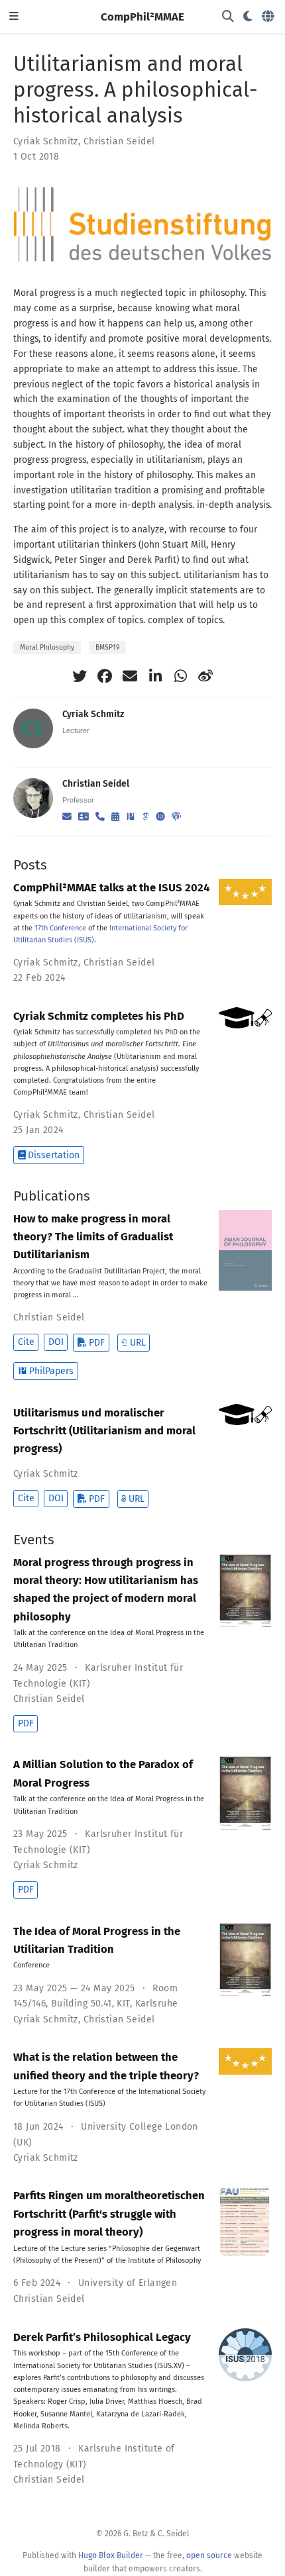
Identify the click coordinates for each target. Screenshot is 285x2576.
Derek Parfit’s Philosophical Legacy (102, 2337)
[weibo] (205, 676)
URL (138, 1343)
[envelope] (130, 676)
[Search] (228, 17)
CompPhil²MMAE (142, 17)
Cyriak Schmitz (46, 141)
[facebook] (105, 676)
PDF (97, 1343)
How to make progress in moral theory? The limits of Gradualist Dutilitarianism (93, 1237)
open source (209, 2555)
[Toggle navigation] (14, 17)
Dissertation (54, 1155)
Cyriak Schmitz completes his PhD (99, 1016)
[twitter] (80, 676)
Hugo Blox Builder (111, 2555)
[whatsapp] (180, 676)
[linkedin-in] (155, 676)
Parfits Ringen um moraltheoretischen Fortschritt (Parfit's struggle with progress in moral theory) (109, 2213)
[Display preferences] (248, 17)
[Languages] (269, 17)
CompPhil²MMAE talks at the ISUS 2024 (111, 887)
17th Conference (60, 928)
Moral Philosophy (47, 647)
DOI (56, 1342)
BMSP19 (107, 647)
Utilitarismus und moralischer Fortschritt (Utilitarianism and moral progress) (104, 1431)
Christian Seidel (119, 141)
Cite (26, 1342)
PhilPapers (51, 1371)
